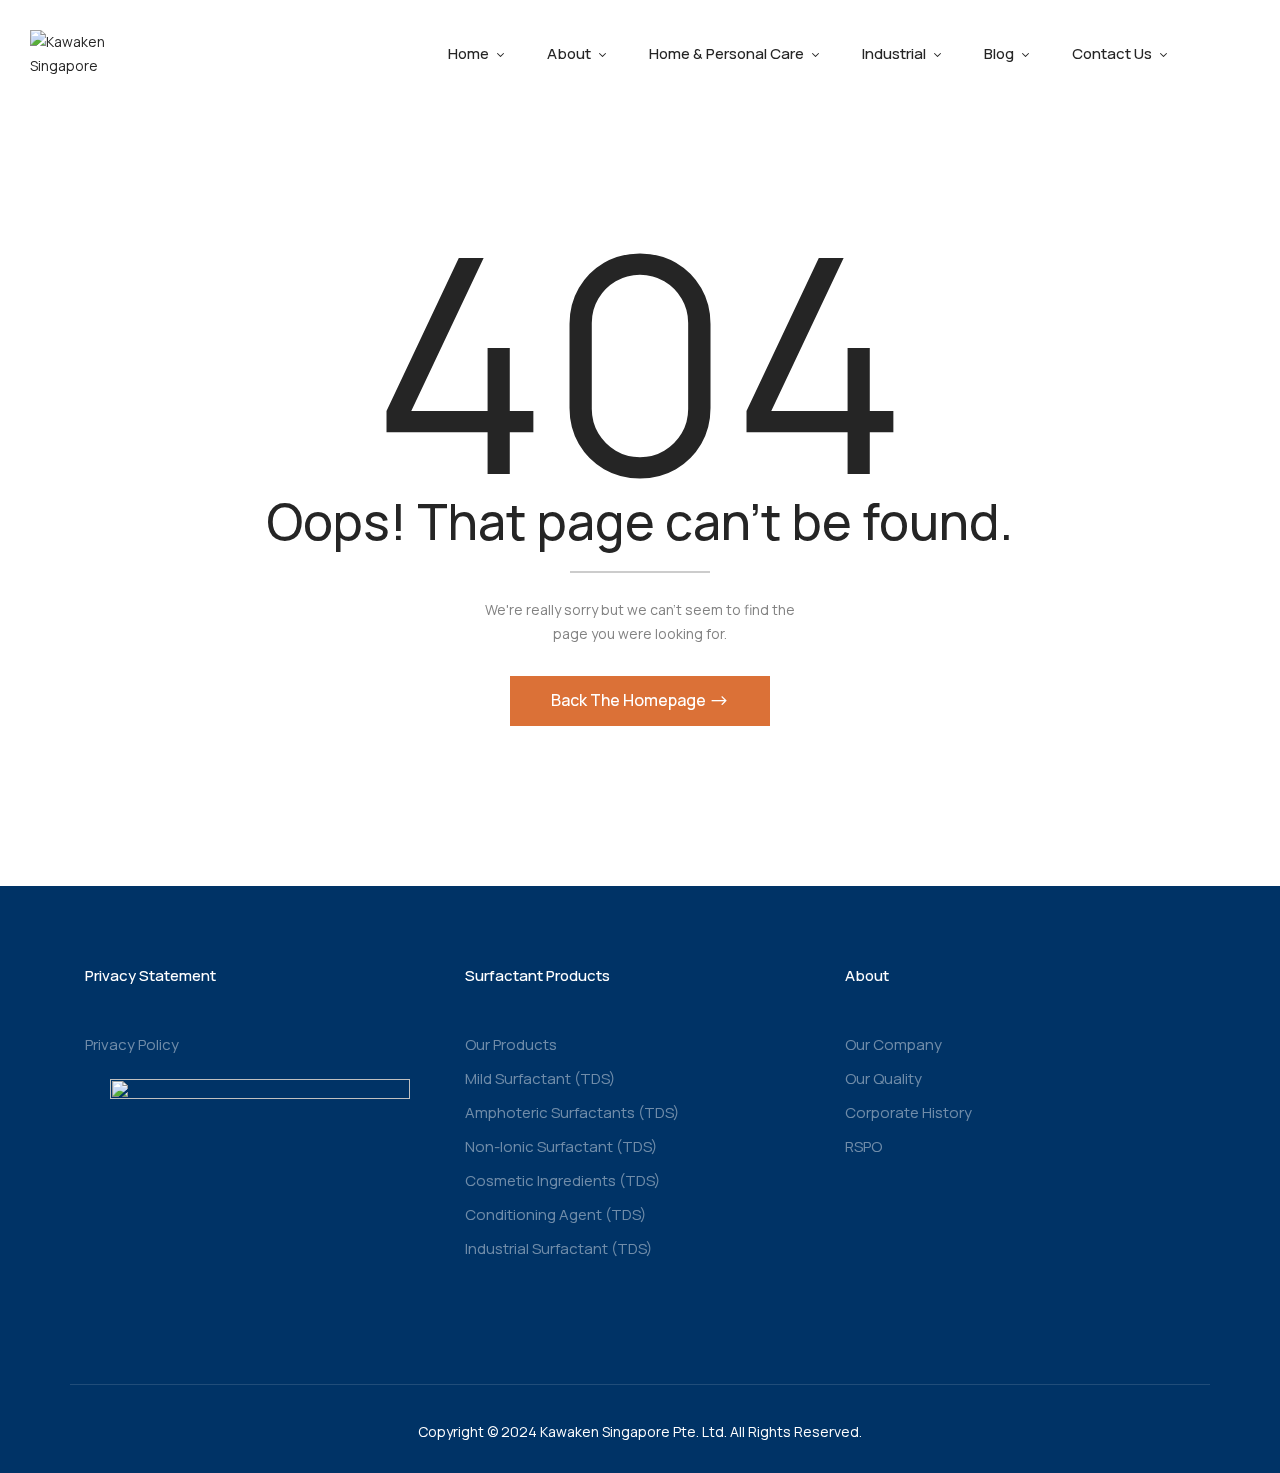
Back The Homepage (630, 700)
